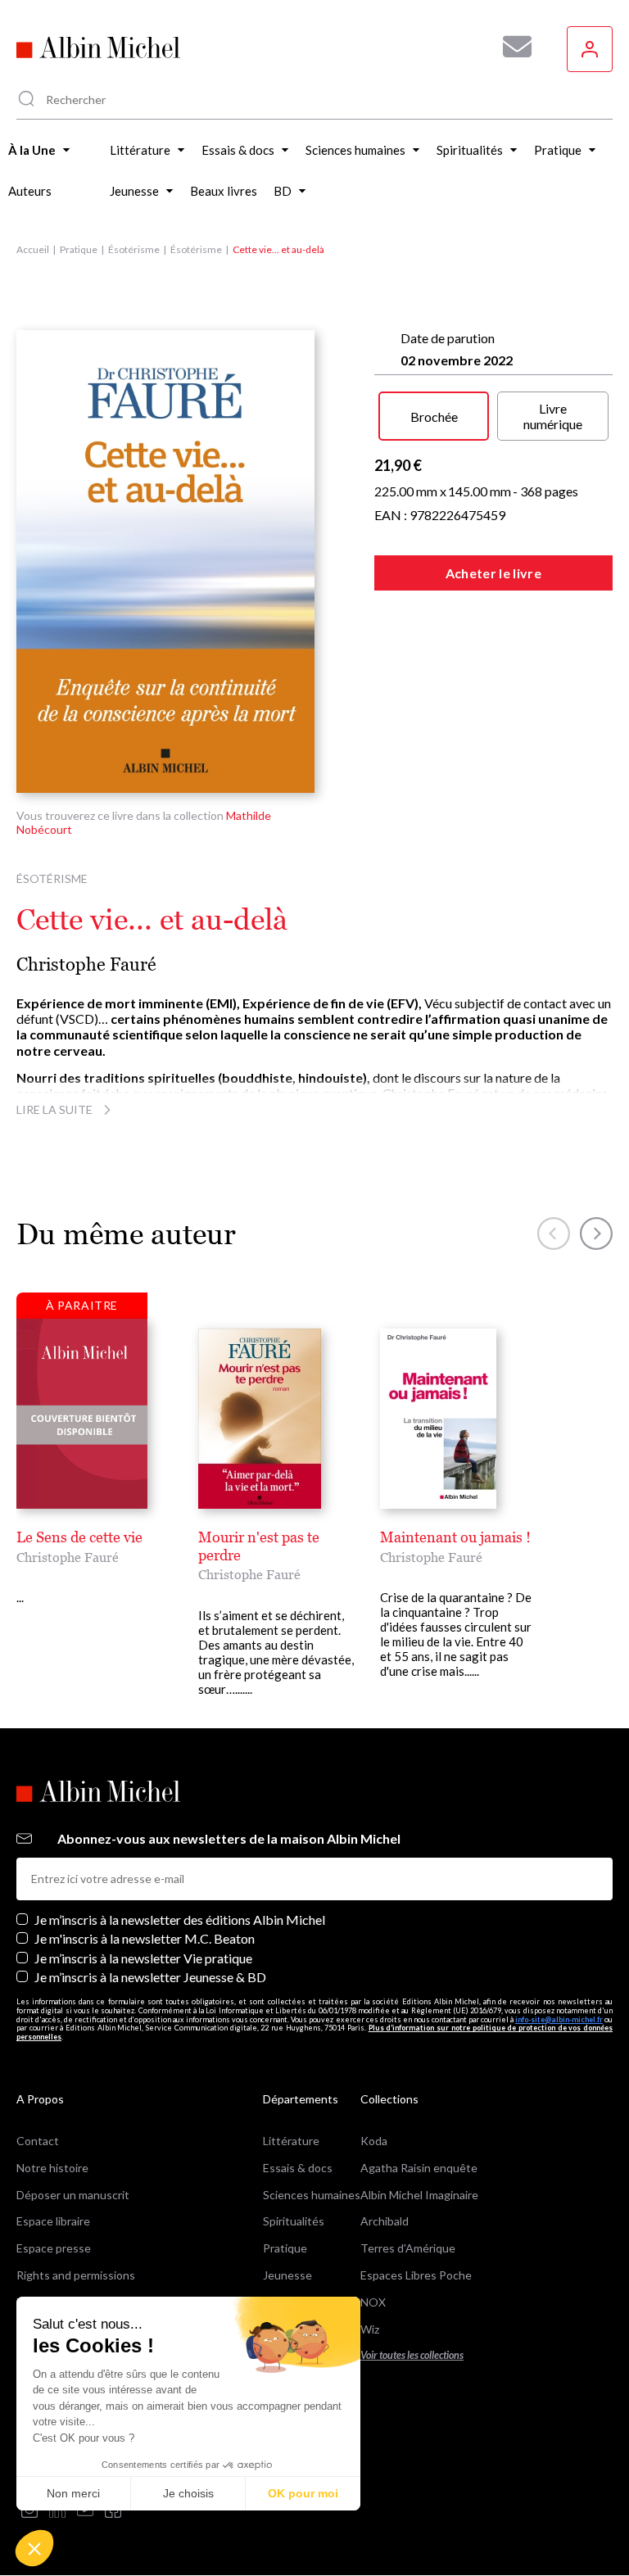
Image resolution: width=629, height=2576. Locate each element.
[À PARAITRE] (82, 1413)
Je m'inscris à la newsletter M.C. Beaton (145, 1938)
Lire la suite (54, 1109)
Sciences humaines (312, 2195)
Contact (38, 2141)
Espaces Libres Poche (416, 2275)
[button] (34, 2548)
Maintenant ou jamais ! (455, 1537)
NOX (373, 2302)
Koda (374, 2141)
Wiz (370, 2329)
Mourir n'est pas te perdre (259, 1546)
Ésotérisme (134, 249)
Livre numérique (553, 416)
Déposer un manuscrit (73, 2195)
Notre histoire (52, 2168)
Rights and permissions (76, 2275)
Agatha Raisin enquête (419, 2168)
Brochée (434, 417)
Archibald (385, 2221)
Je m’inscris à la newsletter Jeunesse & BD (150, 1977)
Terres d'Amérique (408, 2248)
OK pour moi (303, 2493)
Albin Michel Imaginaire (419, 2195)
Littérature (291, 2141)
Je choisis (188, 2493)
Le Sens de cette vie (79, 1537)
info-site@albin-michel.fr (559, 2019)
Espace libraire (53, 2221)
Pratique (79, 249)
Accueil (33, 249)
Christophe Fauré (86, 964)
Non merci (73, 2493)
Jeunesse (287, 2275)
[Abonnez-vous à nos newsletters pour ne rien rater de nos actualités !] (511, 47)
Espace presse (54, 2248)
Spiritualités (294, 2221)
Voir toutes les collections (412, 2355)
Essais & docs (298, 2168)
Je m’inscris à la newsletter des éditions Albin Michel (180, 1920)
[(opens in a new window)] (29, 2511)
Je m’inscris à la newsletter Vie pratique (143, 1958)
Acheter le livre (493, 573)
